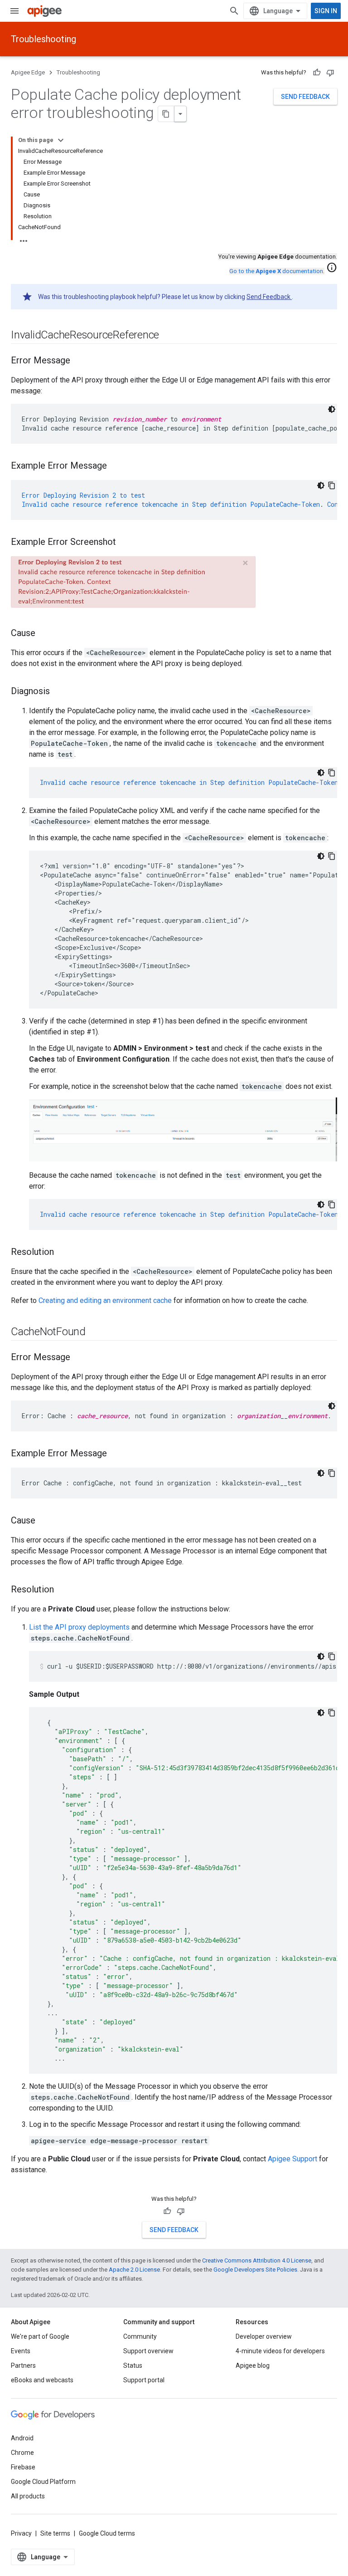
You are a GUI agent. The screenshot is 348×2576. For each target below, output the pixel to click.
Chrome (22, 2453)
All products (28, 2496)
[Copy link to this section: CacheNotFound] (95, 1332)
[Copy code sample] (332, 485)
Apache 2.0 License (134, 2270)
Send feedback (305, 97)
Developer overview (264, 2336)
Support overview (148, 2351)
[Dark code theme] (332, 409)
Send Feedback (269, 297)
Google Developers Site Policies (255, 2270)
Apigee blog (253, 2365)
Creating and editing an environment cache (105, 1300)
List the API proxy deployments (79, 1627)
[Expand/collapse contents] (61, 140)
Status (133, 2365)
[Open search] (234, 11)
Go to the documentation (276, 271)
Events (21, 2351)
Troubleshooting (43, 39)
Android (22, 2438)
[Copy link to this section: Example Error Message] (116, 466)
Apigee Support (292, 2159)
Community (140, 2336)
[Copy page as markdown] (166, 114)
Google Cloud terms (107, 2533)
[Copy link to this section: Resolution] (63, 1253)
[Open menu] (14, 11)
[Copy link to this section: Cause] (44, 634)
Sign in (326, 11)
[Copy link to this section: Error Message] (79, 361)
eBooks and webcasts (42, 2380)
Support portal (144, 2380)
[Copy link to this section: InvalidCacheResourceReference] (168, 336)
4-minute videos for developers (280, 2351)
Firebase (23, 2467)
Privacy (21, 2533)
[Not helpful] (330, 73)
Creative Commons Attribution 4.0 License (257, 2260)
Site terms (55, 2533)
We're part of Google (40, 2336)
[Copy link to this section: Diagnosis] (59, 692)
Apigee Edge (28, 72)
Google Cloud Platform (43, 2482)
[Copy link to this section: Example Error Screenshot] (125, 543)
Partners (23, 2365)
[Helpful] (317, 73)
